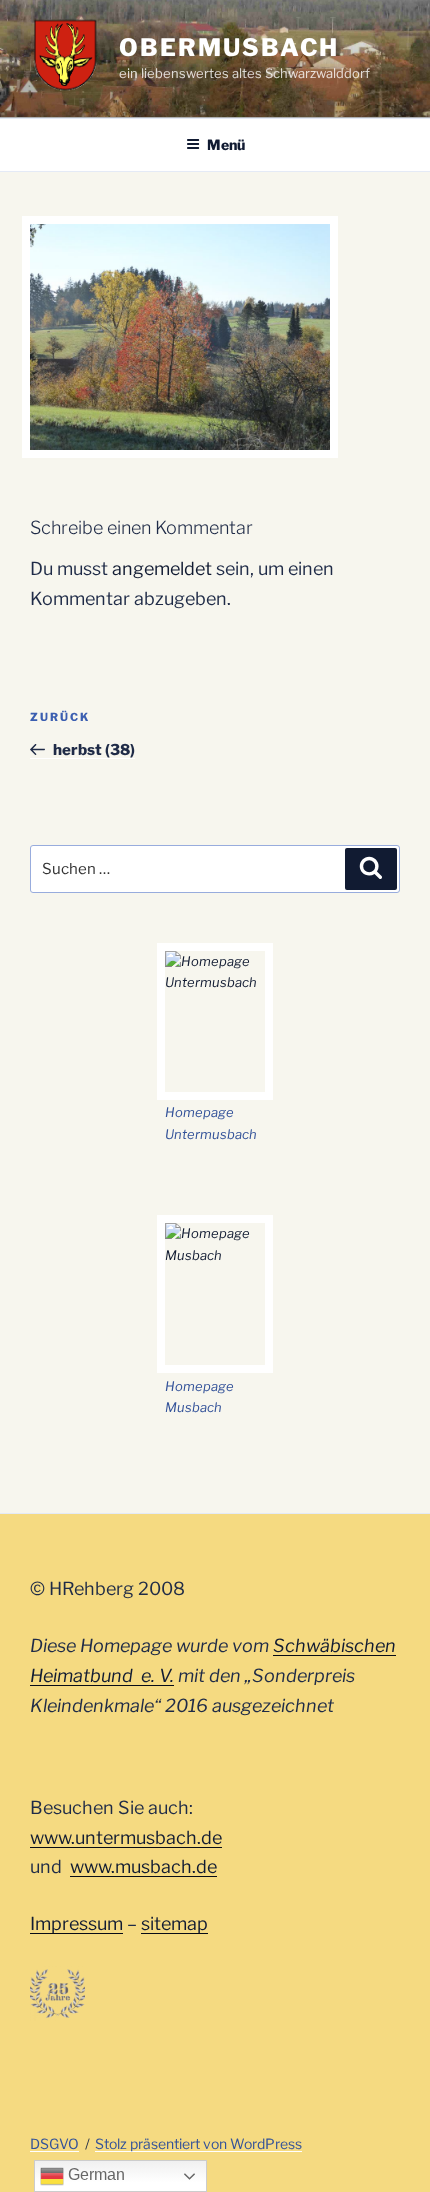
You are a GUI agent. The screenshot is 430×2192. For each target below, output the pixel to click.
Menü (226, 144)
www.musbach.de (143, 1866)
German (94, 2174)
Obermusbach (229, 47)
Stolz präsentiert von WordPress (198, 2143)
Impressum (76, 1923)
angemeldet (162, 568)
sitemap (174, 1923)
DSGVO (54, 2143)
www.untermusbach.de (126, 1837)
